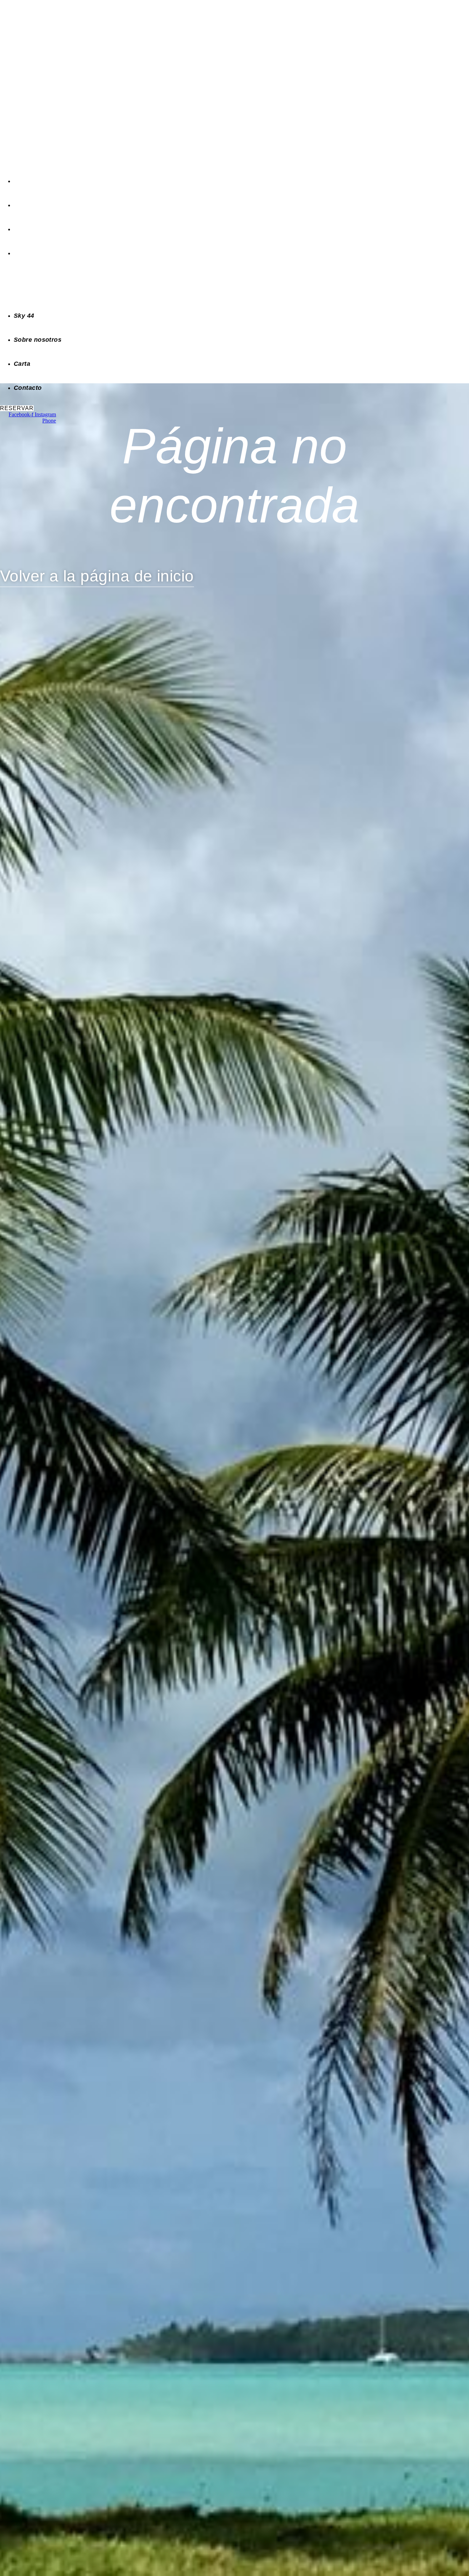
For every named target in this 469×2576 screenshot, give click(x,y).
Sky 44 (23, 181)
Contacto (26, 253)
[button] (127, 285)
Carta (21, 229)
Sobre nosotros (35, 205)
